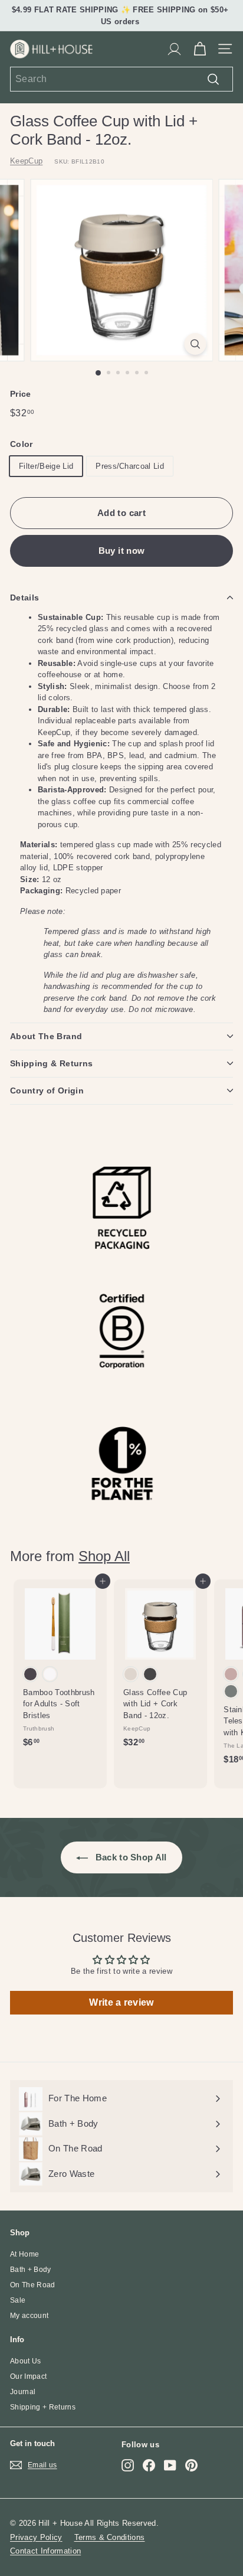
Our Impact (28, 2376)
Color (22, 444)
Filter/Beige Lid (46, 466)
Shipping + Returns (43, 2407)
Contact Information (45, 2551)
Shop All (104, 1556)
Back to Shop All (130, 1857)
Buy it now (122, 551)
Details (24, 598)
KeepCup (26, 161)
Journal (23, 2392)
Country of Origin (47, 1091)
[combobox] (121, 79)
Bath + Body (31, 2270)
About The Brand (46, 1036)
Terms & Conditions (110, 2537)
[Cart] (200, 49)
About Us (26, 2361)
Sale (18, 2300)
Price (21, 394)
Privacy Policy (36, 2537)
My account (29, 2316)
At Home (24, 2254)
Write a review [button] (121, 2002)
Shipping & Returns (51, 1063)
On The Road (33, 2285)
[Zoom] (196, 344)
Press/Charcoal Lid (130, 466)
